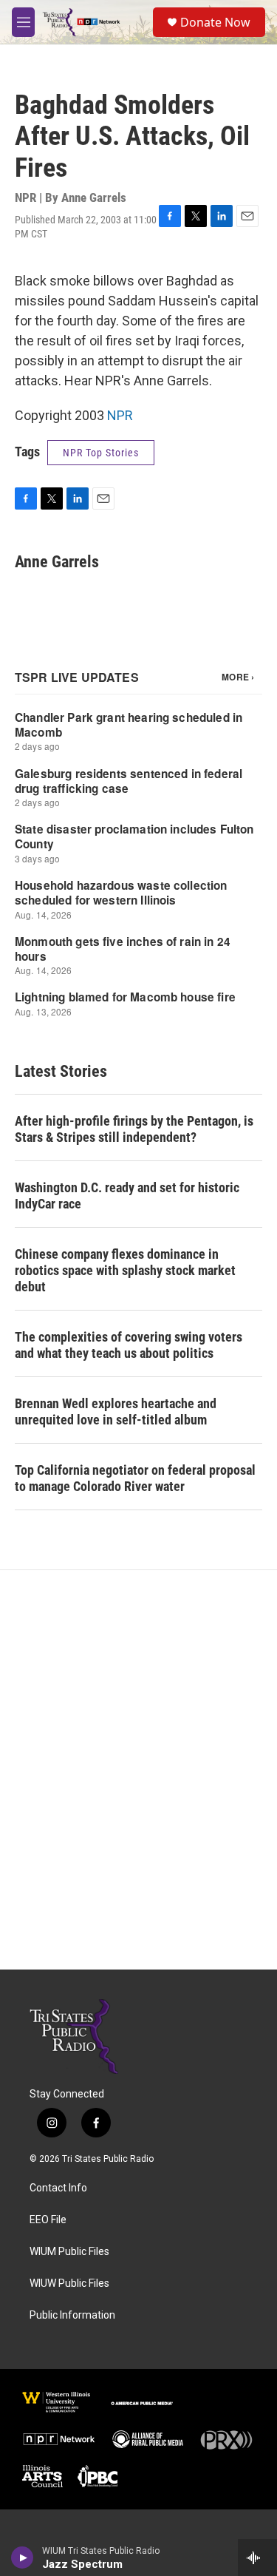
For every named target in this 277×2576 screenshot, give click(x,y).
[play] (23, 2558)
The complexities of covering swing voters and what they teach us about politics (129, 1345)
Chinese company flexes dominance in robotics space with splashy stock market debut (125, 1270)
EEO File (48, 2220)
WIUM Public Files (69, 2252)
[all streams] (257, 2558)
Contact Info (58, 2188)
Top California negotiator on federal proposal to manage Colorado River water (135, 1478)
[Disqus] (138, 1770)
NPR (120, 415)
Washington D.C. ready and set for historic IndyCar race (127, 1196)
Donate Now (215, 22)
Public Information (72, 2315)
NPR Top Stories (101, 453)
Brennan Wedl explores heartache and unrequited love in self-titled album (116, 1412)
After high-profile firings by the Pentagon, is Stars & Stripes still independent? (134, 1129)
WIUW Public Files (69, 2283)
